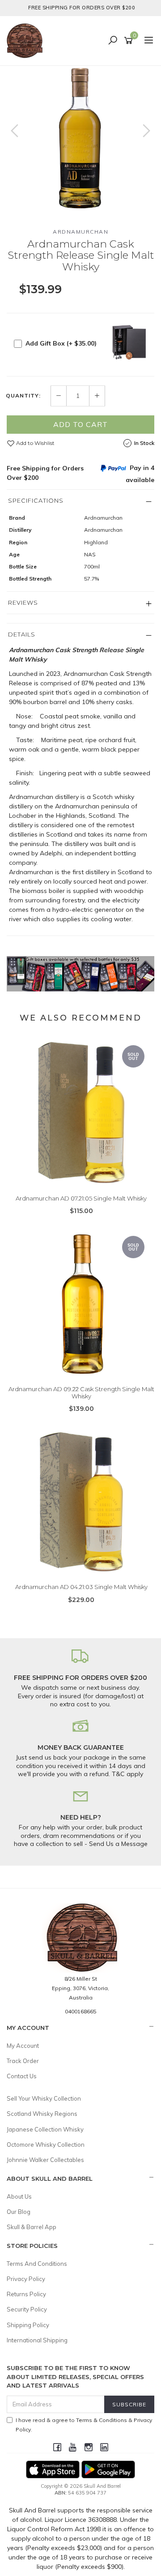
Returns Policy (26, 2294)
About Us (19, 2196)
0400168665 (80, 2011)
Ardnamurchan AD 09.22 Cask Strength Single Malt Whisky (81, 1393)
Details (22, 634)
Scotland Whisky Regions (42, 2114)
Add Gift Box (61, 343)
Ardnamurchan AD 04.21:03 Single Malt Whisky (81, 1587)
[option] (80, 140)
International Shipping (37, 2340)
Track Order (23, 2061)
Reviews (23, 602)
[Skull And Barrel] (27, 40)
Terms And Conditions (37, 2264)
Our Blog (19, 2212)
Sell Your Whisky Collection (44, 2098)
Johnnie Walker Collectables (45, 2160)
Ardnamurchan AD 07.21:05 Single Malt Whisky (81, 1198)
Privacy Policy (26, 2279)
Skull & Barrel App (32, 2227)
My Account (23, 2046)
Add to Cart (80, 424)
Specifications (36, 500)
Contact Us (22, 2076)
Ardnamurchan (80, 232)
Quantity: (23, 396)
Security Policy (27, 2309)
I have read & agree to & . (84, 2425)
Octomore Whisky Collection (46, 2145)
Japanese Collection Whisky (45, 2129)
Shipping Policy (28, 2325)
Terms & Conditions (102, 2420)
